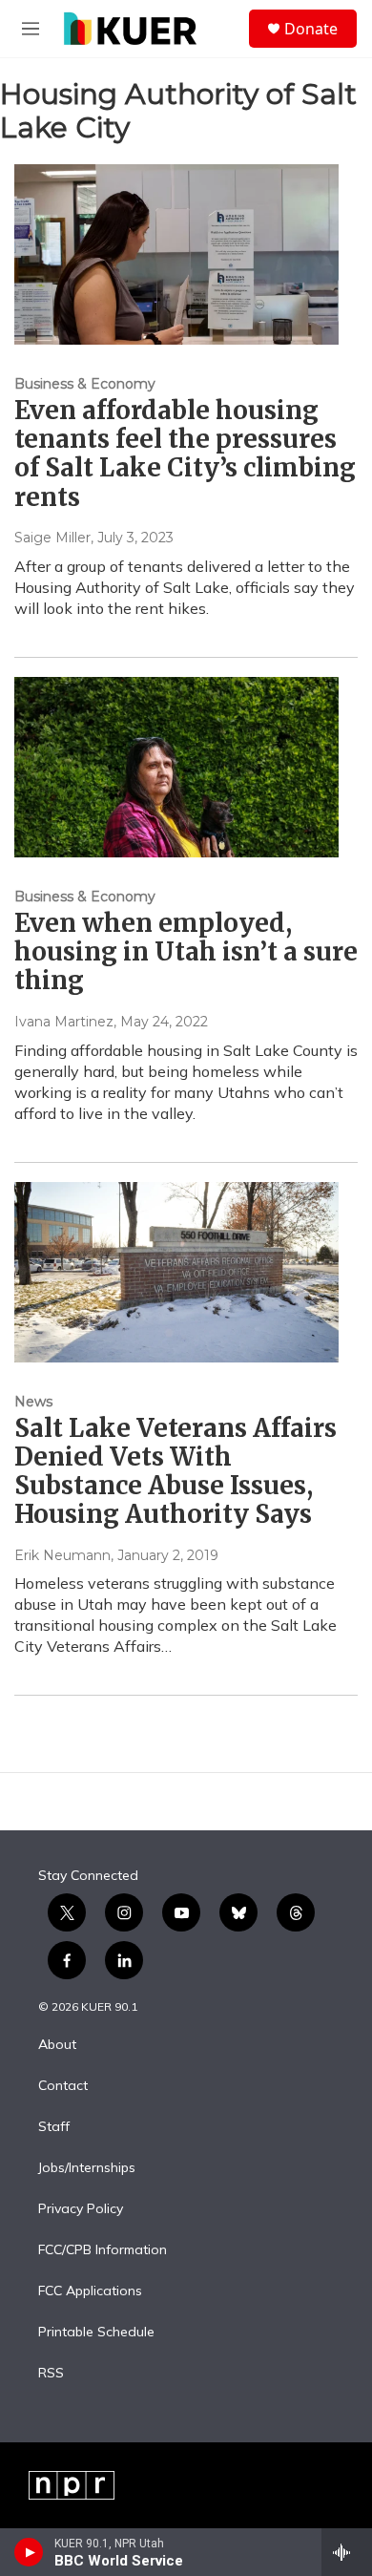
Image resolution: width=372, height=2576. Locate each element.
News (33, 1402)
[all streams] (347, 2552)
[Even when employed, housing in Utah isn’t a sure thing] (176, 767)
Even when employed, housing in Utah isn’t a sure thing (186, 951)
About (57, 2045)
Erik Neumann (62, 1555)
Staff (54, 2127)
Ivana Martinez (64, 1022)
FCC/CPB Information (103, 2250)
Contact (63, 2086)
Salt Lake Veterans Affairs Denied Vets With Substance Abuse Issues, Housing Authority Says (176, 1471)
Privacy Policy (81, 2209)
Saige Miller (52, 538)
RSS (51, 2374)
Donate (311, 29)
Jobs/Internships (87, 2168)
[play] (29, 2552)
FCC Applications (90, 2291)
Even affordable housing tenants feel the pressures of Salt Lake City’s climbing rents (185, 453)
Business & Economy (85, 384)
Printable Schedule (96, 2333)
